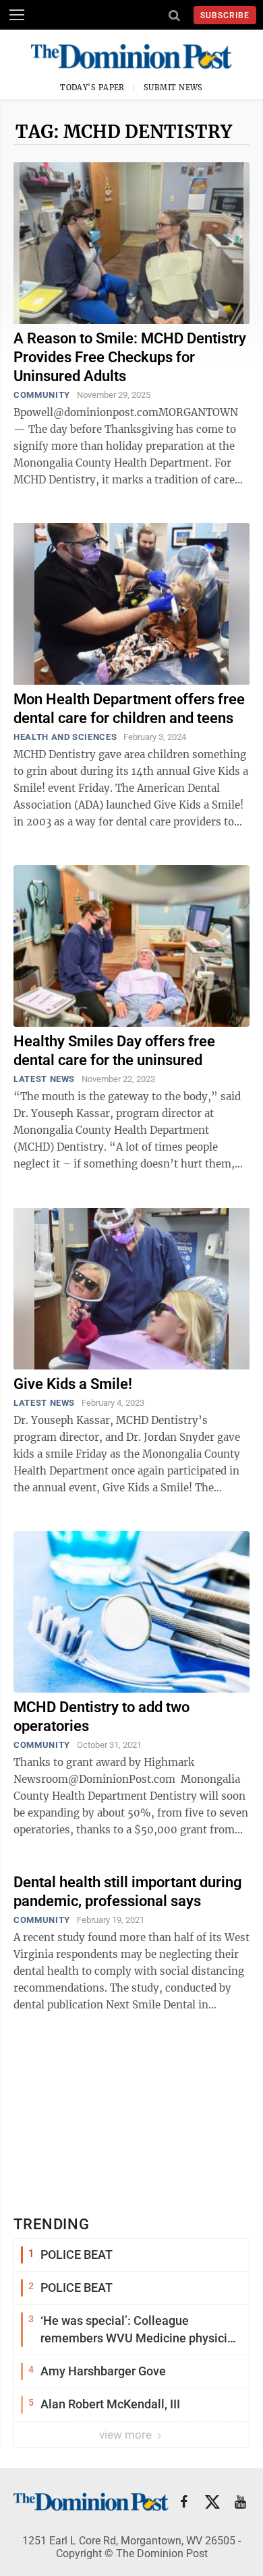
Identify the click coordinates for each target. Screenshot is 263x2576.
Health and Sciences (65, 737)
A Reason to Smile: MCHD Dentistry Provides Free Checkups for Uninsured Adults (130, 357)
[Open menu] (17, 15)
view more (127, 2435)
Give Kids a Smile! (73, 1384)
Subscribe (225, 15)
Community (42, 395)
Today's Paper (92, 88)
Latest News (44, 1079)
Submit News (173, 88)
